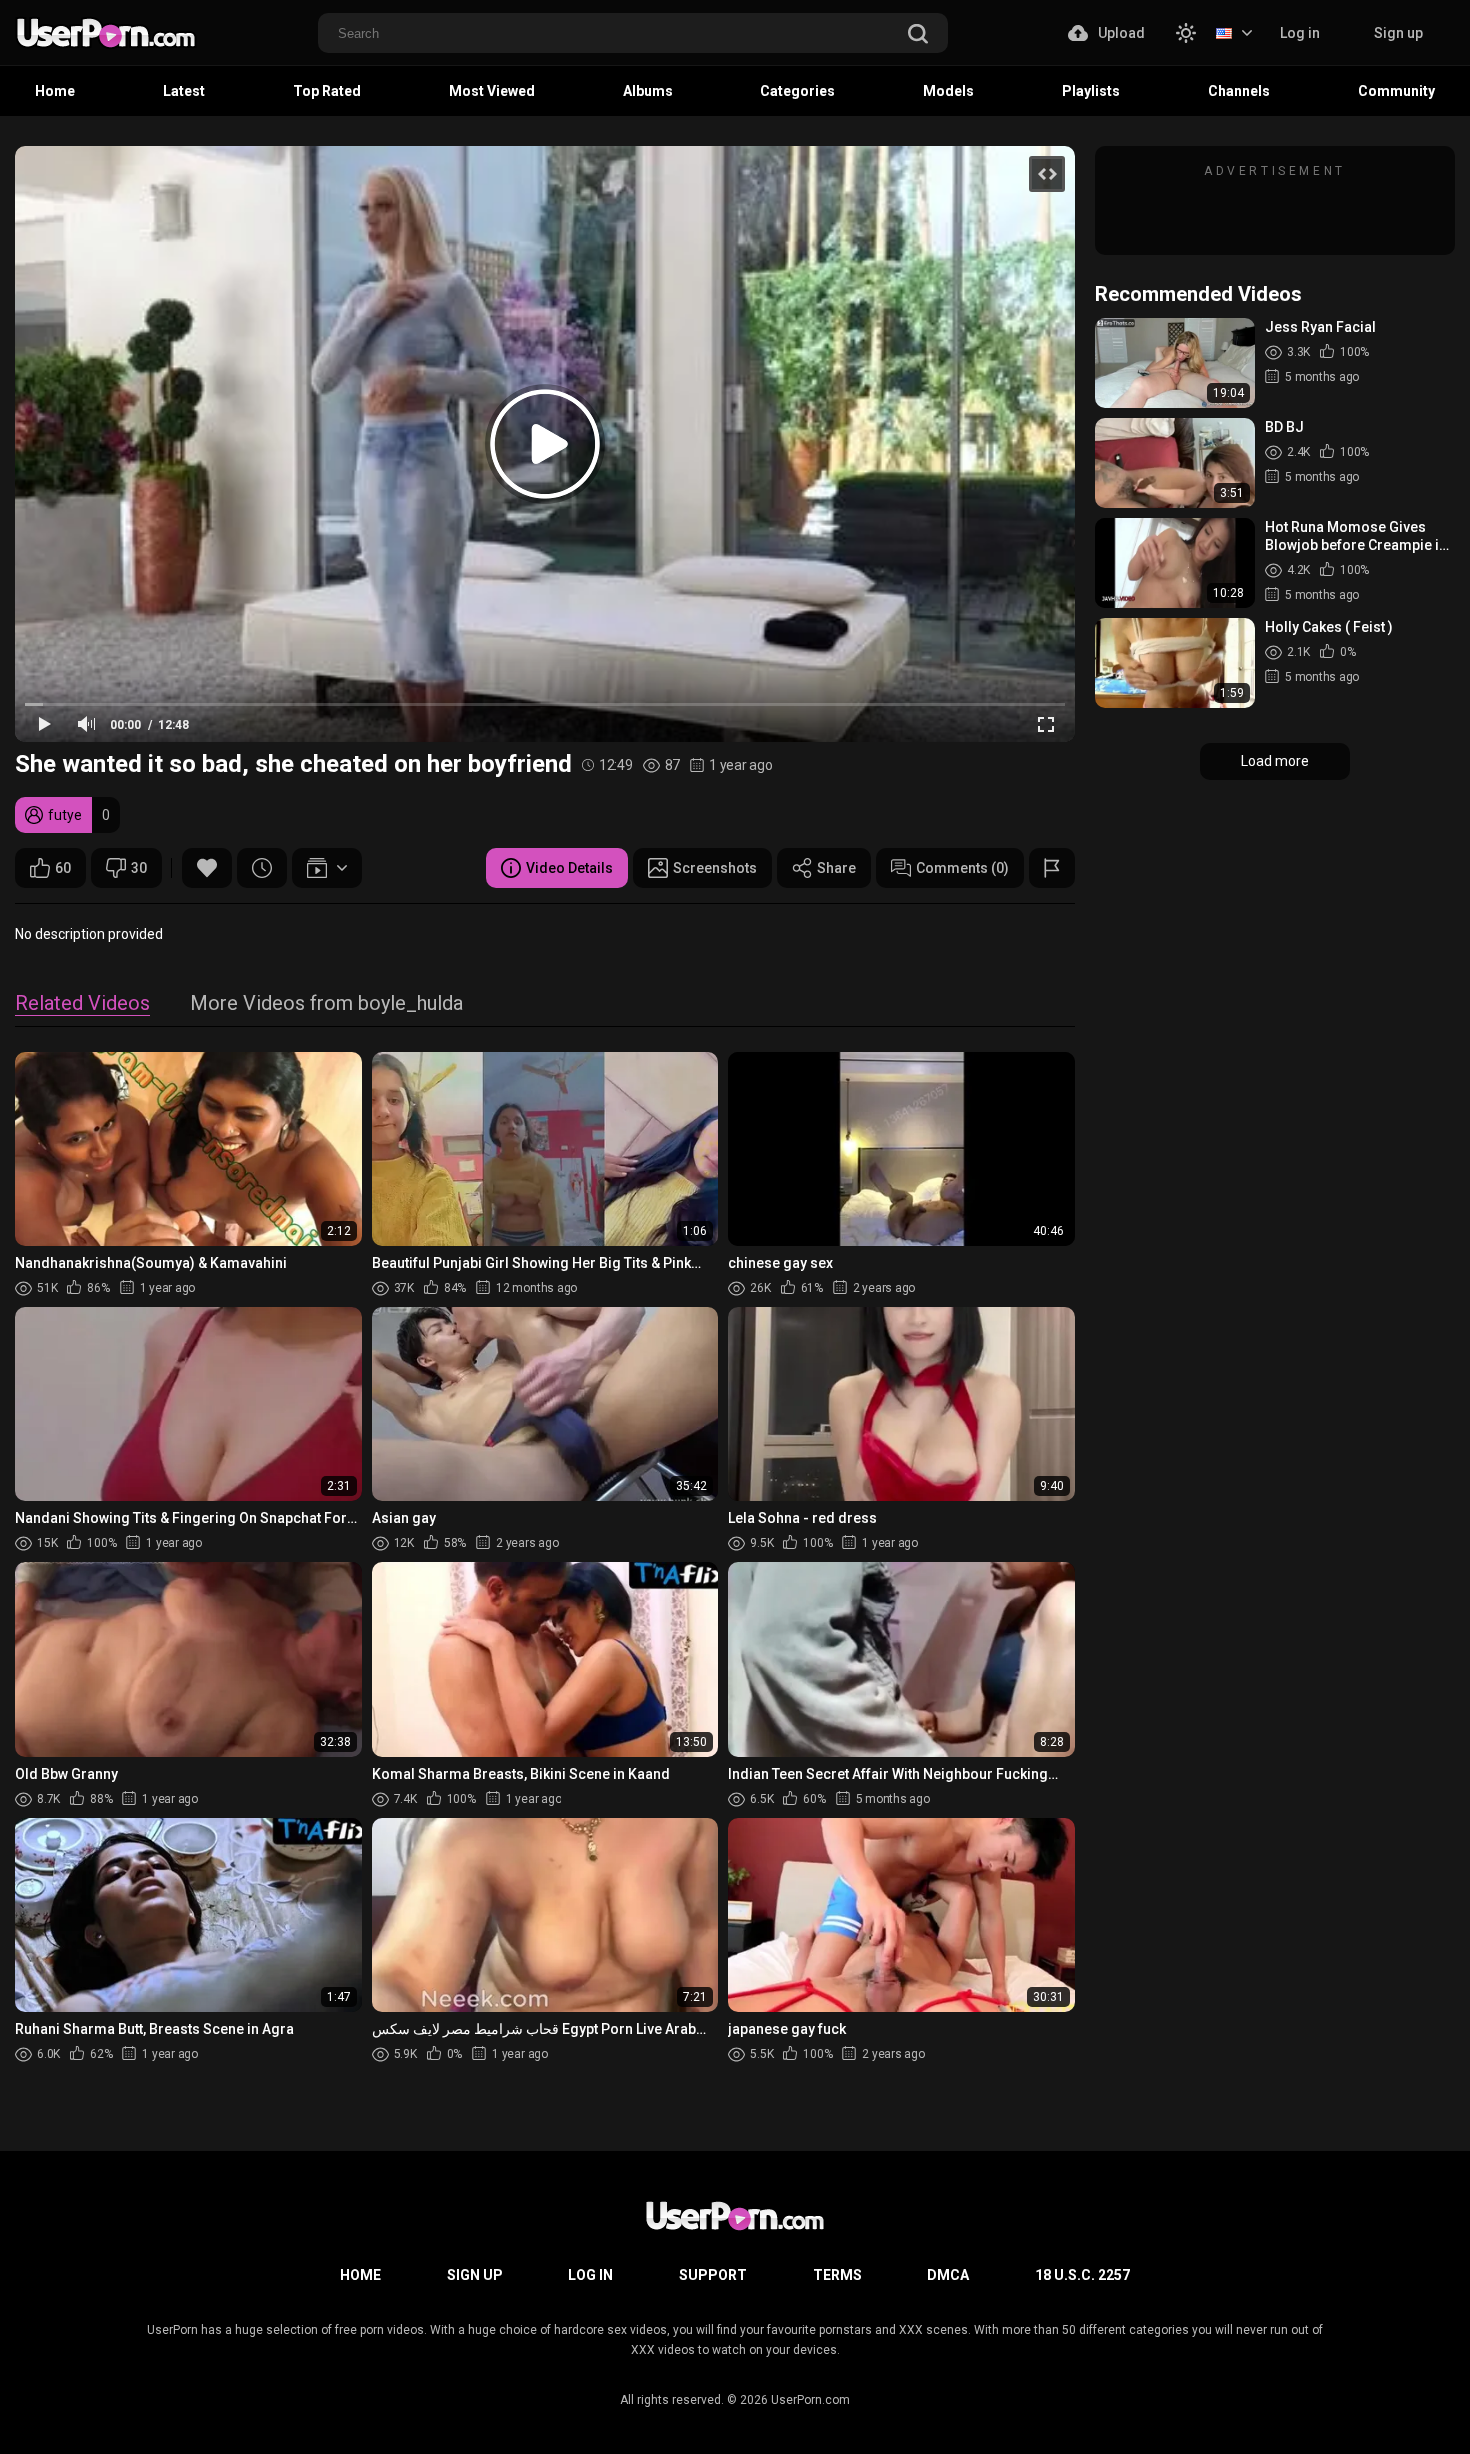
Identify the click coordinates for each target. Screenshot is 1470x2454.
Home (55, 91)
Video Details (569, 868)
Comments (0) (962, 868)
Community (1396, 91)
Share (836, 868)
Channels (1239, 91)
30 (139, 868)
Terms (837, 2275)
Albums (648, 91)
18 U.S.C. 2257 (1082, 2275)
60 (63, 868)
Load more (1275, 761)
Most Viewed (492, 91)
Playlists (1091, 91)
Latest (184, 91)
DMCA (948, 2275)
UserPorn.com (810, 2400)
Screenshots (715, 868)
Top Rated (327, 91)
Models (948, 91)
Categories (797, 91)
